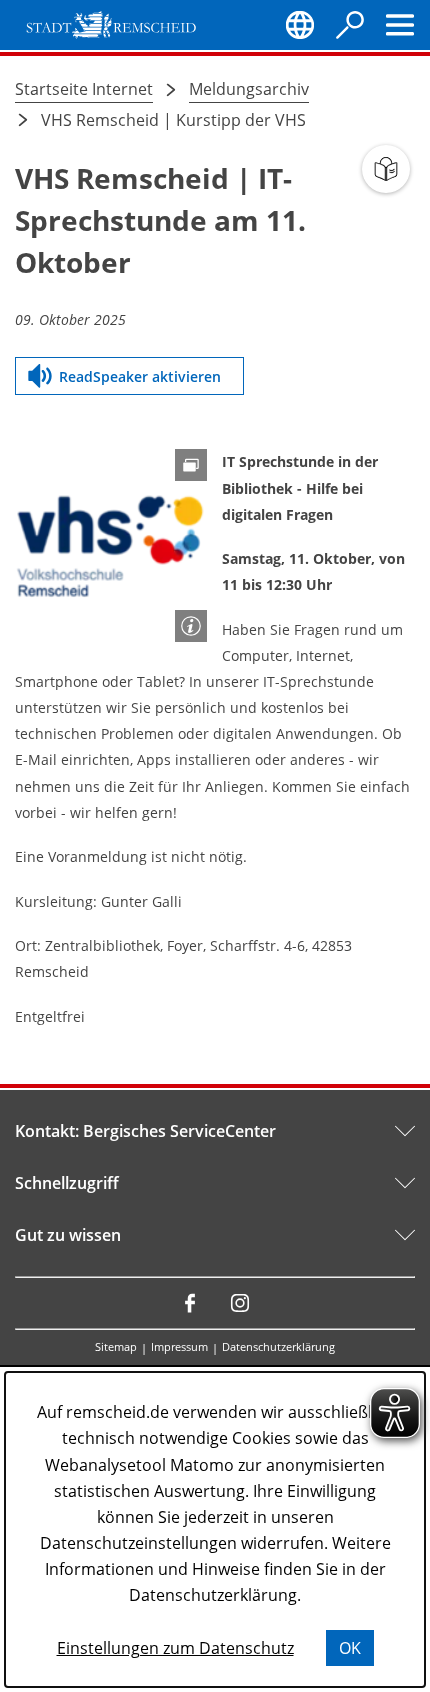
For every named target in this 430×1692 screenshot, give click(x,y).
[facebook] (190, 1303)
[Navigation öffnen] (400, 25)
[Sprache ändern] (300, 25)
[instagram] (240, 1303)
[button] (111, 545)
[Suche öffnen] (350, 25)
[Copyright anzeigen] (191, 626)
